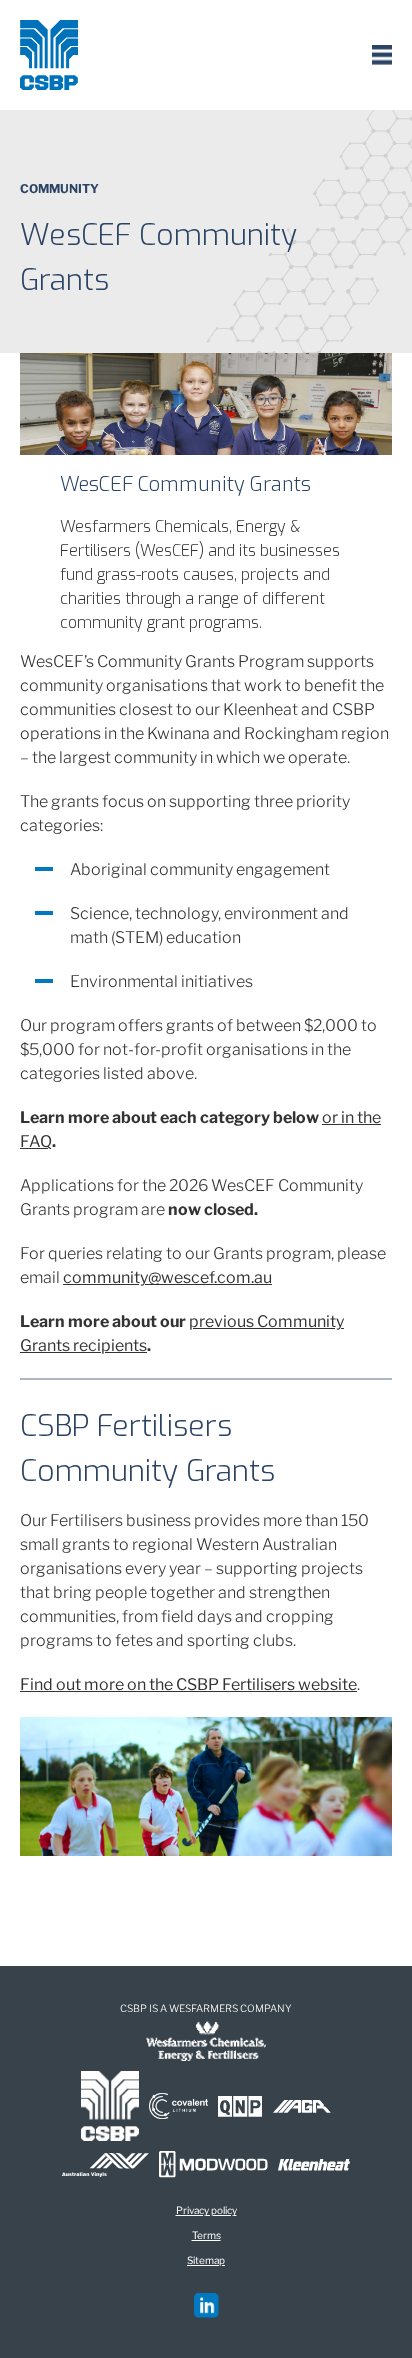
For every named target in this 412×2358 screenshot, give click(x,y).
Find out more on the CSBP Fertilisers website (188, 1684)
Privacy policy (206, 2210)
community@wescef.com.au (167, 1277)
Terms (206, 2235)
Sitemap (206, 2260)
